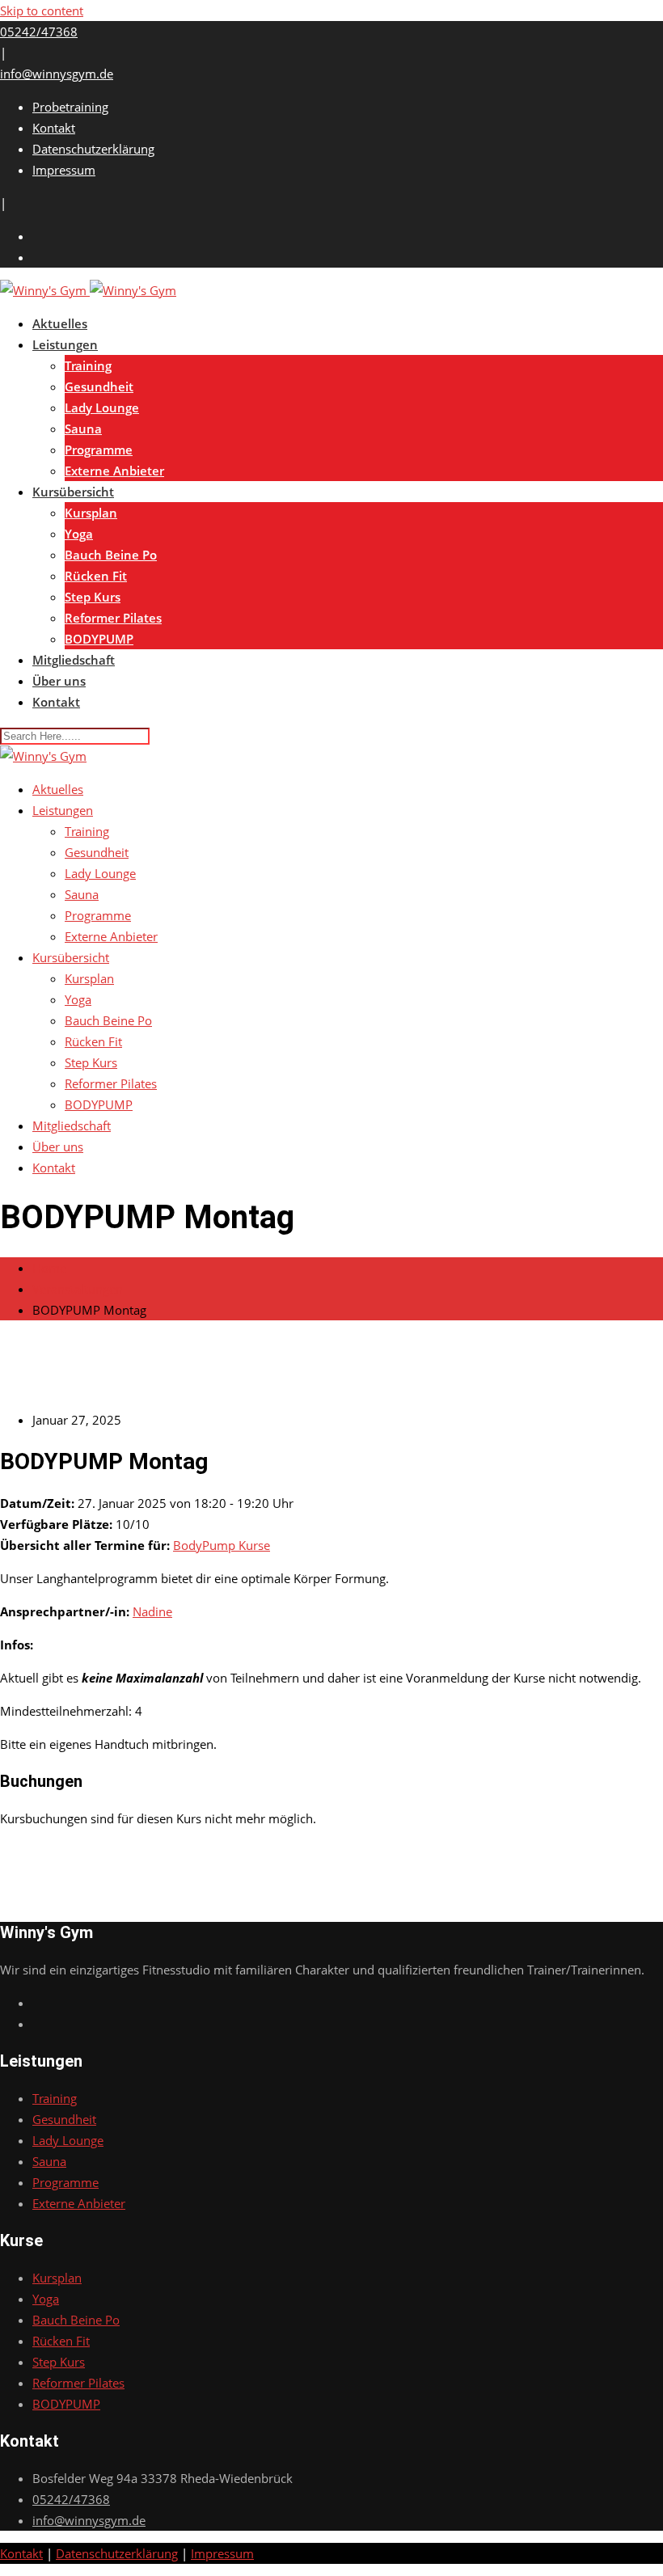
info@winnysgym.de (57, 74)
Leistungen (65, 344)
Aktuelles (60, 323)
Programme (99, 450)
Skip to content (42, 11)
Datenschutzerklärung (93, 149)
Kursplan (91, 513)
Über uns (59, 681)
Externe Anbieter (114, 471)
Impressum (64, 170)
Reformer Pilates (113, 618)
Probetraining (70, 107)
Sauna (83, 429)
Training (88, 365)
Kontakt (54, 128)
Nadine (152, 1611)
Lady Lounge (102, 408)
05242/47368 (39, 32)
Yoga (79, 534)
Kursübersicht (73, 492)
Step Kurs (93, 597)
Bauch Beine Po (111, 555)
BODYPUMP (99, 639)
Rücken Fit (96, 576)
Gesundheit (99, 386)
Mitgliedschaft (74, 660)
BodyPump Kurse (222, 1545)
